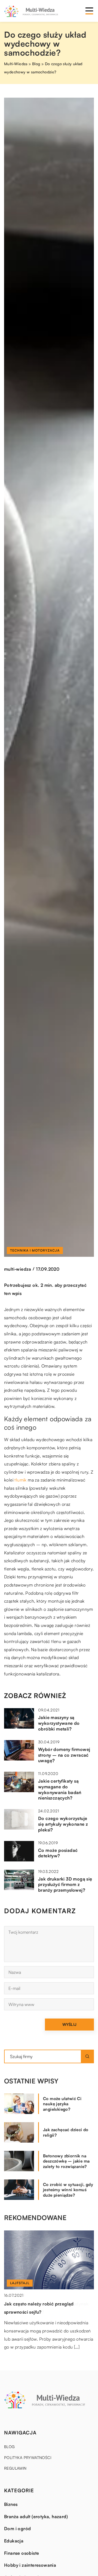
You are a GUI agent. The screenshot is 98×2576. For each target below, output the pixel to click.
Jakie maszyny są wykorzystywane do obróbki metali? (59, 1723)
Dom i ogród (17, 2529)
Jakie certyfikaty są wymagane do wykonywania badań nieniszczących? (60, 1789)
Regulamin (15, 2468)
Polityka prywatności (28, 2457)
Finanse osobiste (22, 2553)
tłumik (20, 1480)
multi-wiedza (18, 1269)
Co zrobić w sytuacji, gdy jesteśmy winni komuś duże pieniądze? (68, 2190)
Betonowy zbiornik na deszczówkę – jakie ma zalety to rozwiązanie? (66, 2161)
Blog (10, 2447)
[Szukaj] (87, 2056)
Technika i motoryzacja (35, 1250)
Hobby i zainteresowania (30, 2565)
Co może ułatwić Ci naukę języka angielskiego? (62, 2104)
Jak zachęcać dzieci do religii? (66, 2132)
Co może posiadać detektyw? (58, 1853)
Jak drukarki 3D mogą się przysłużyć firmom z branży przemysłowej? (65, 1885)
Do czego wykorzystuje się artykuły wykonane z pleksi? (63, 1824)
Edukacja (14, 2541)
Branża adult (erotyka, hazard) (36, 2517)
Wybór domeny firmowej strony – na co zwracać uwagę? (64, 1755)
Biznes (11, 2504)
